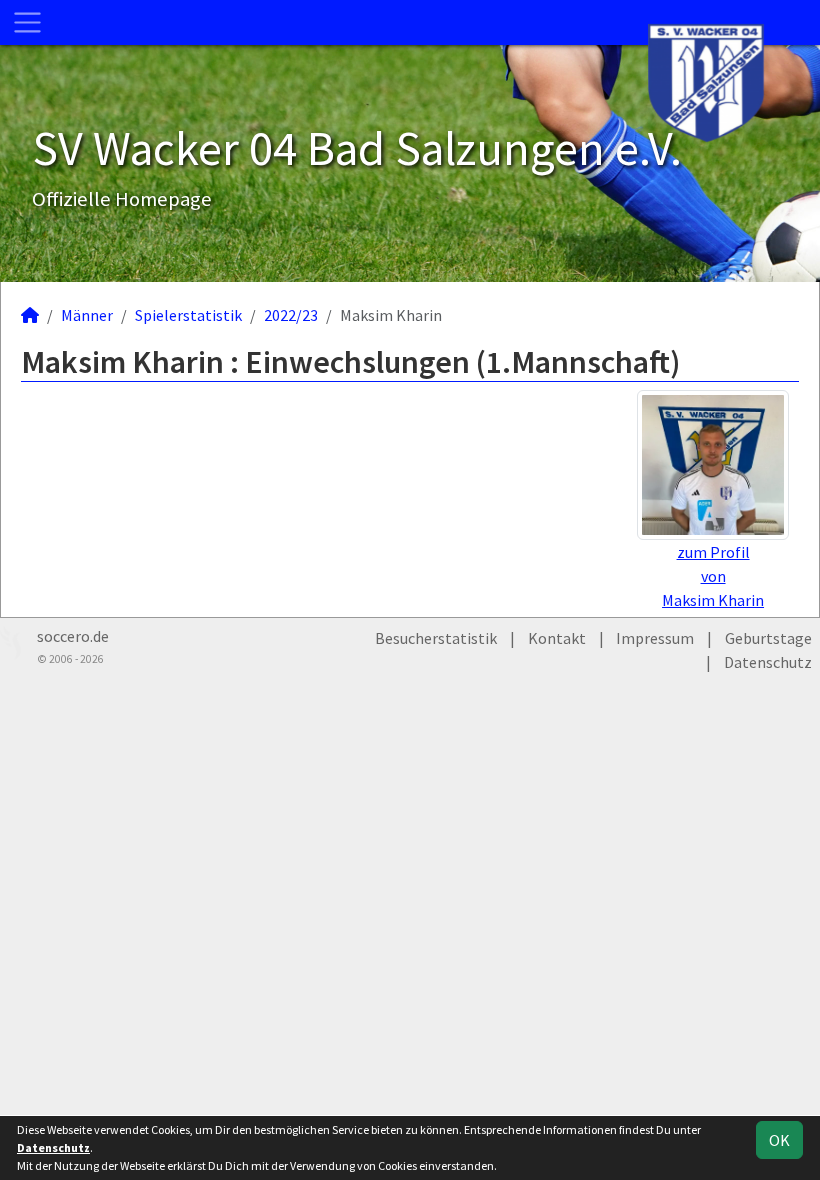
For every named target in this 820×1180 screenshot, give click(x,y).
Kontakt (557, 638)
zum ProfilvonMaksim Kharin (713, 576)
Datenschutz (768, 662)
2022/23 (291, 315)
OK (779, 1140)
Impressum (655, 638)
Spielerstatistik (188, 315)
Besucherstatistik (436, 638)
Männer (87, 315)
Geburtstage (768, 638)
